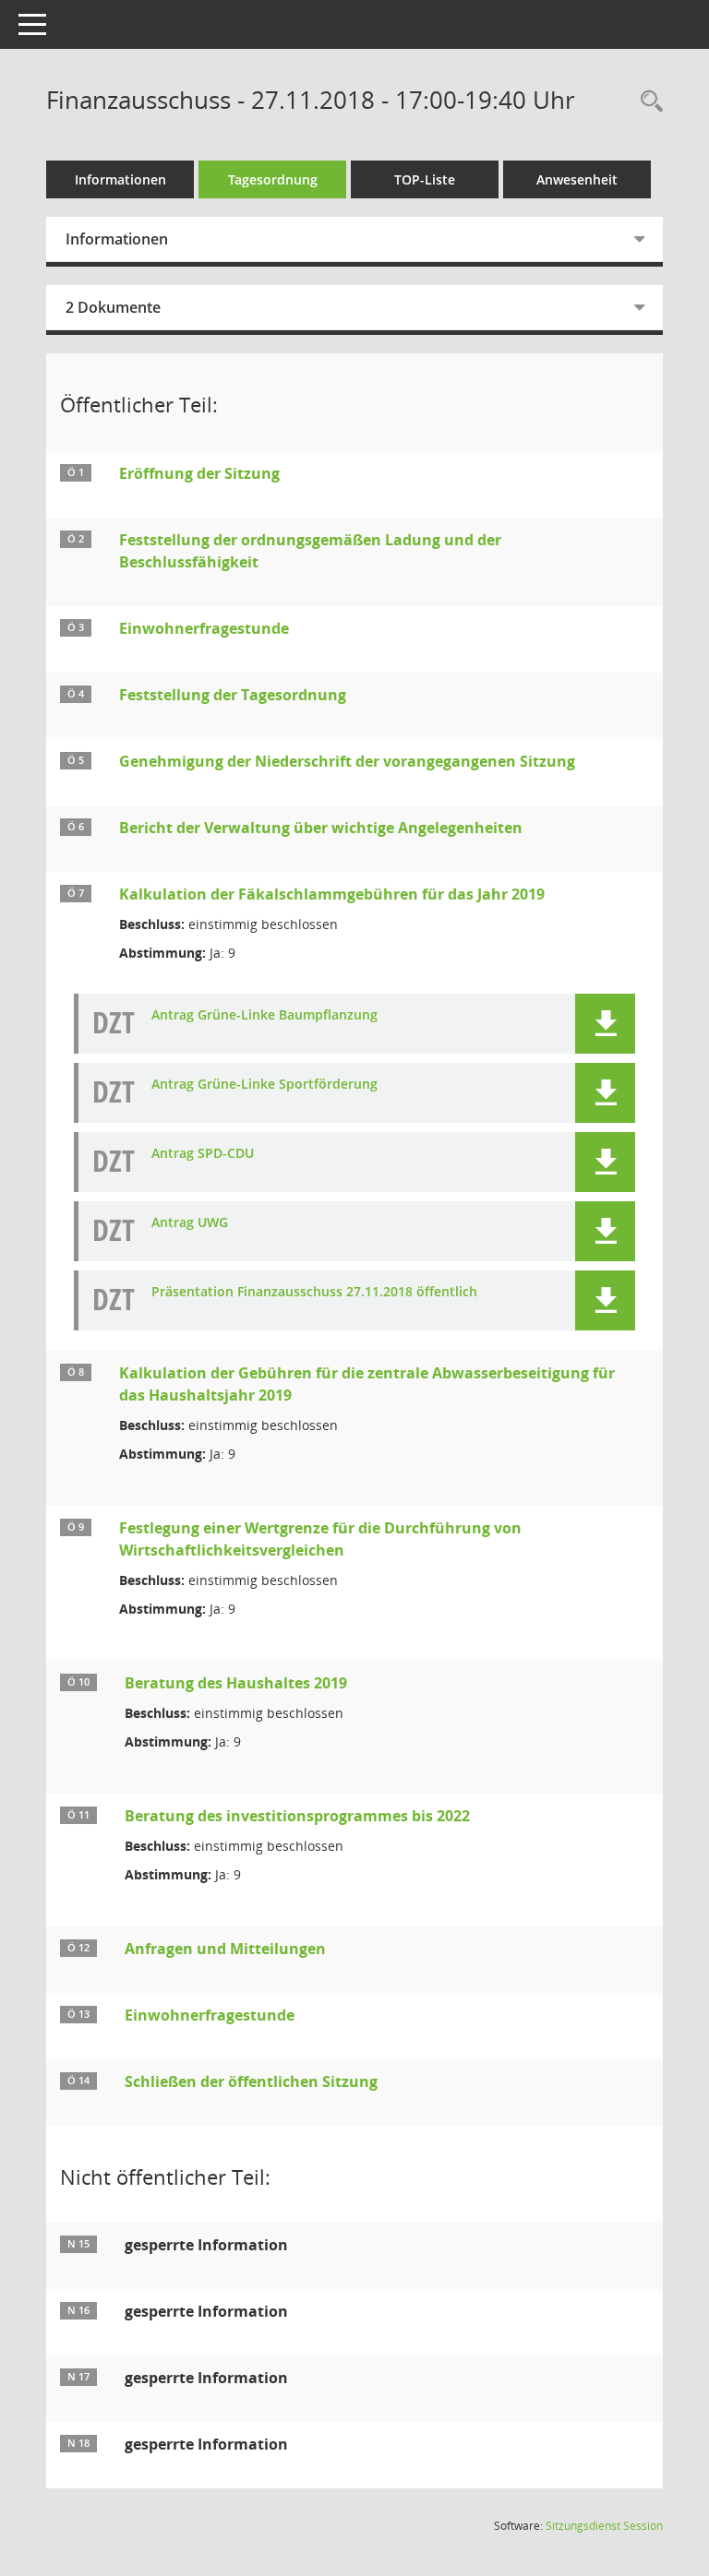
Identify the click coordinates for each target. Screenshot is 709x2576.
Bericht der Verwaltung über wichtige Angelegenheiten (321, 828)
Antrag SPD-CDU (203, 1154)
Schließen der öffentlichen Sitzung (251, 2081)
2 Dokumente (113, 307)
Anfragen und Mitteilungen (225, 1949)
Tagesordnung (273, 179)
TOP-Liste (425, 179)
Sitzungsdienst (604, 2526)
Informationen (120, 179)
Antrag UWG (190, 1223)
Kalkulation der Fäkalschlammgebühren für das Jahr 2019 (332, 894)
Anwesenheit (577, 179)
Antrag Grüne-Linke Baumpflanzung (264, 1015)
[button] (605, 1024)
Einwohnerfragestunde (204, 628)
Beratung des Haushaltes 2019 (236, 1683)
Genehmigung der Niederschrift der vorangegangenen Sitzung (347, 761)
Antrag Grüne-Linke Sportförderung (264, 1085)
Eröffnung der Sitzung (199, 473)
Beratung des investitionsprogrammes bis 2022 (297, 1816)
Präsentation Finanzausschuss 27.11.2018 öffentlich (314, 1292)
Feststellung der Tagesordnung (233, 695)
